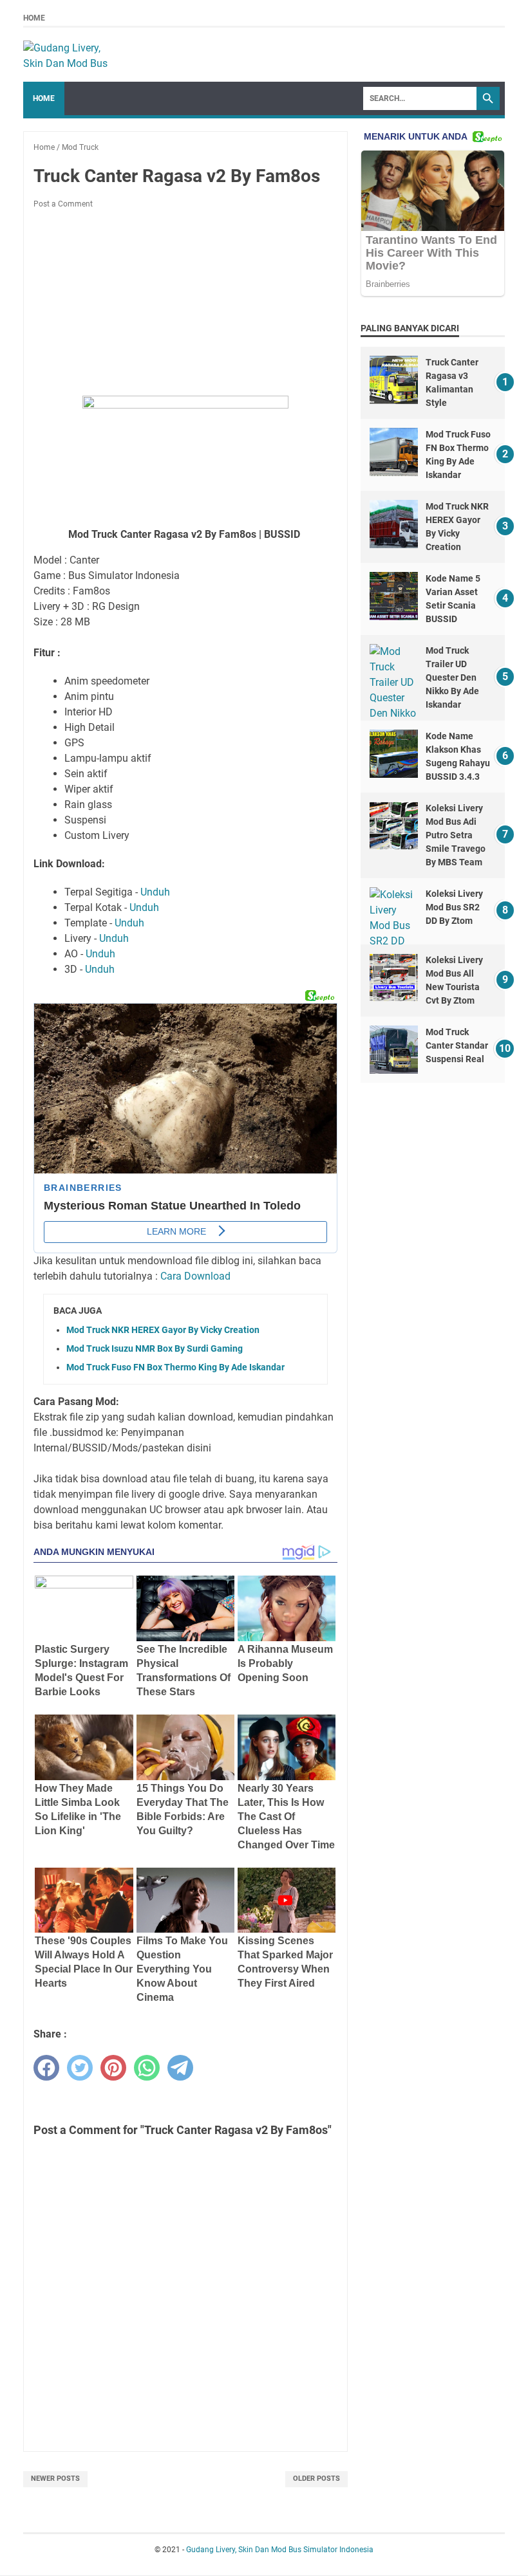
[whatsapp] (147, 2068)
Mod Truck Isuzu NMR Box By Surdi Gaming (155, 1348)
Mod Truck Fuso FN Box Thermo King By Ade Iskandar (175, 1367)
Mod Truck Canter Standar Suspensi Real (457, 1045)
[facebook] (46, 2068)
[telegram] (180, 2068)
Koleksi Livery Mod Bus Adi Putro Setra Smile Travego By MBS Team (456, 835)
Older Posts (316, 2479)
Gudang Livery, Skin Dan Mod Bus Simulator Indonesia (280, 2550)
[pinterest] (113, 2068)
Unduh (155, 892)
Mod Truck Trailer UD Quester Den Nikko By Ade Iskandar (452, 677)
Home (34, 18)
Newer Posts (55, 2479)
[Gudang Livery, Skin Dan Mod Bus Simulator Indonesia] (71, 55)
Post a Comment (63, 204)
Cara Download (195, 1276)
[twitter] (80, 2068)
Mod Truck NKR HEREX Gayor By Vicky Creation (163, 1330)
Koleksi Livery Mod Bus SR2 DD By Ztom (454, 907)
